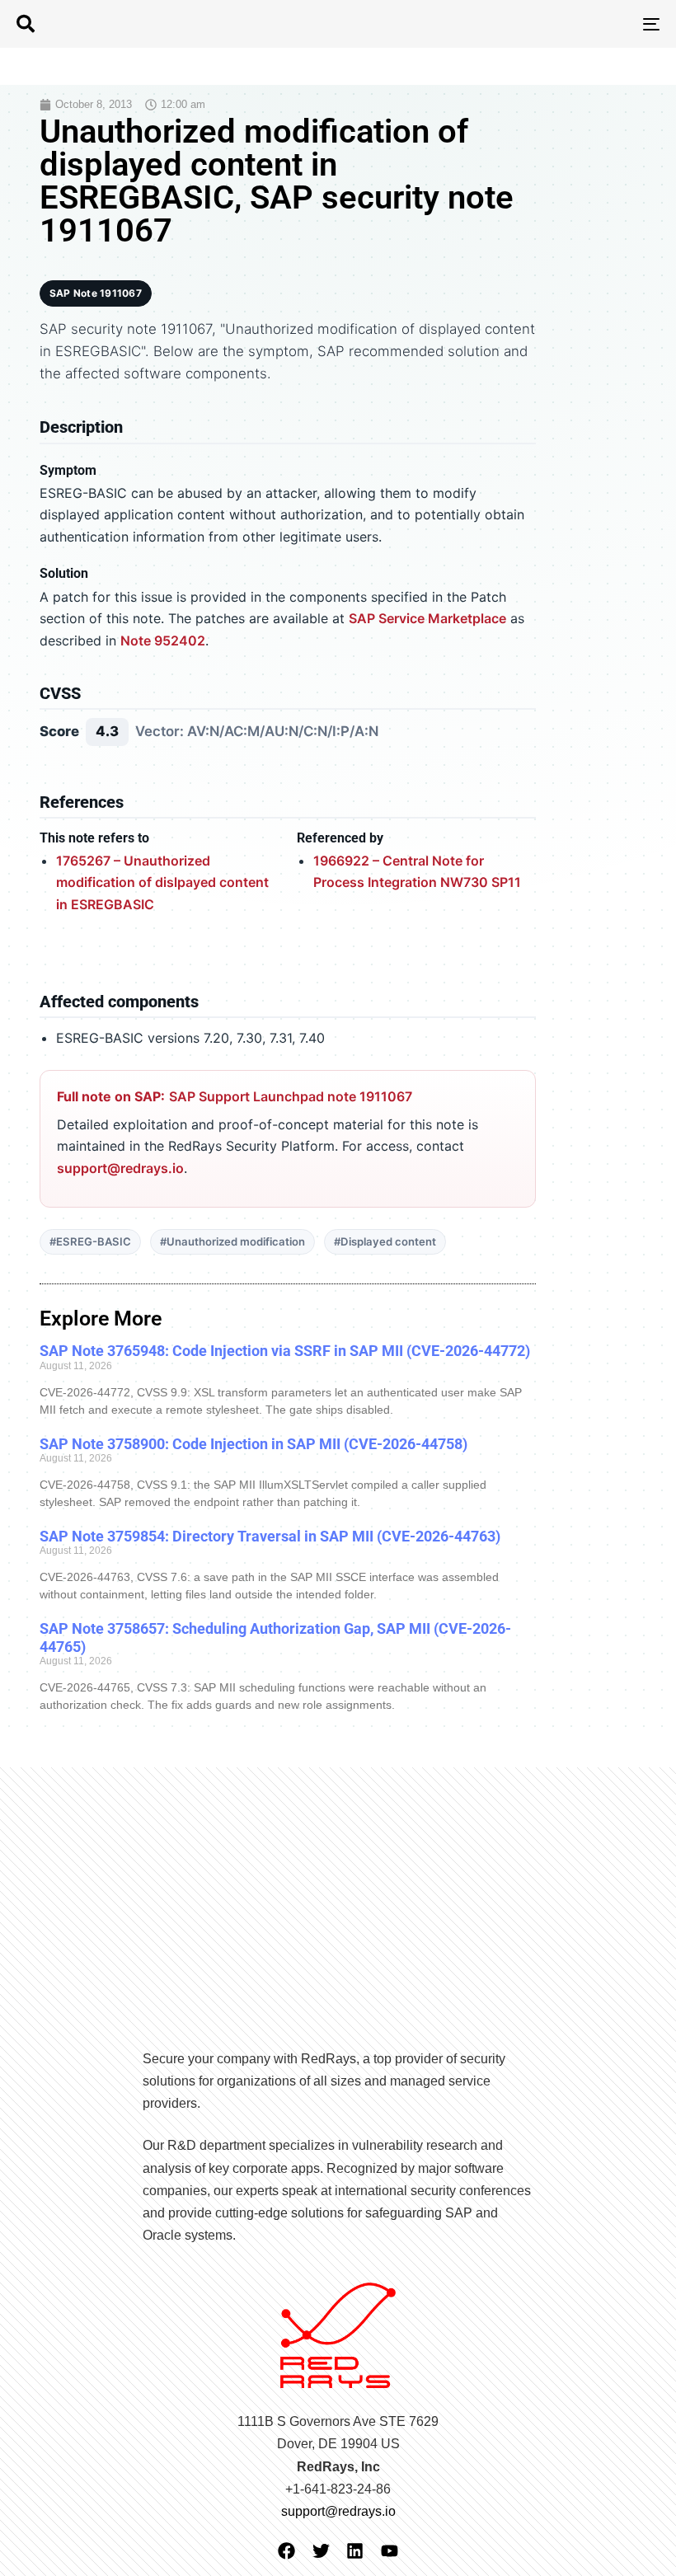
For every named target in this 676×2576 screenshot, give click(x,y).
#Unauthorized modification (232, 1241)
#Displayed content (385, 1241)
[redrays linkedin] (355, 2551)
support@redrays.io (120, 1168)
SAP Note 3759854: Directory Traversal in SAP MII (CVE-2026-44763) (270, 1536)
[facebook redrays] (286, 2551)
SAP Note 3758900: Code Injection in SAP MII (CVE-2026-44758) (253, 1444)
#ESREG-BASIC (90, 1241)
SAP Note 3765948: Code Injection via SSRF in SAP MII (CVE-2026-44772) (285, 1351)
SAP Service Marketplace (427, 618)
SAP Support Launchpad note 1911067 (291, 1096)
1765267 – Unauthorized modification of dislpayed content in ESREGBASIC (162, 882)
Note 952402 (163, 640)
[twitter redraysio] (321, 2551)
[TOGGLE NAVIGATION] (552, 24)
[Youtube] (390, 2551)
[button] (26, 24)
